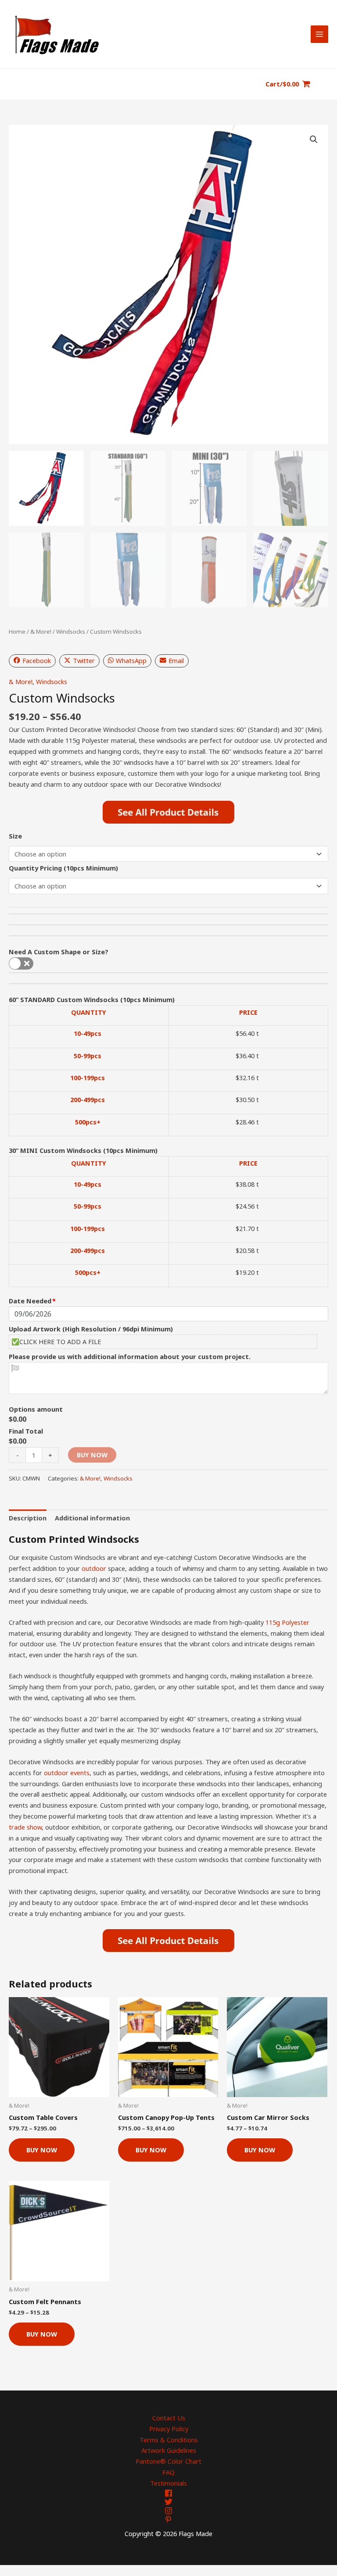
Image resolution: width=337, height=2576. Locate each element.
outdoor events (67, 1773)
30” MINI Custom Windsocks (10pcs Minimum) (83, 1150)
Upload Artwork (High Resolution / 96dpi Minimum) (91, 1329)
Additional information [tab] (92, 1518)
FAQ (168, 2472)
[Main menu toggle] (319, 34)
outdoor (94, 1568)
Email (176, 660)
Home (17, 632)
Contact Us (169, 2418)
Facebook (37, 660)
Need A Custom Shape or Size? (59, 952)
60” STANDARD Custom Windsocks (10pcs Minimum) (92, 999)
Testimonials (168, 2483)
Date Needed (30, 1301)
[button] (314, 139)
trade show (25, 1827)
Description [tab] (28, 1518)
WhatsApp (131, 660)
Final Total (26, 1431)
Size (15, 836)
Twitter (84, 660)
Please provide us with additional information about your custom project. (130, 1356)
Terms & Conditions (169, 2440)
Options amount (36, 1409)
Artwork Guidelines (169, 2450)
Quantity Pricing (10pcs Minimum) (63, 868)
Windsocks (71, 632)
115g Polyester (287, 1622)
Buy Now (92, 1455)
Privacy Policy (169, 2429)
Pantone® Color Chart (168, 2461)
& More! (41, 632)
